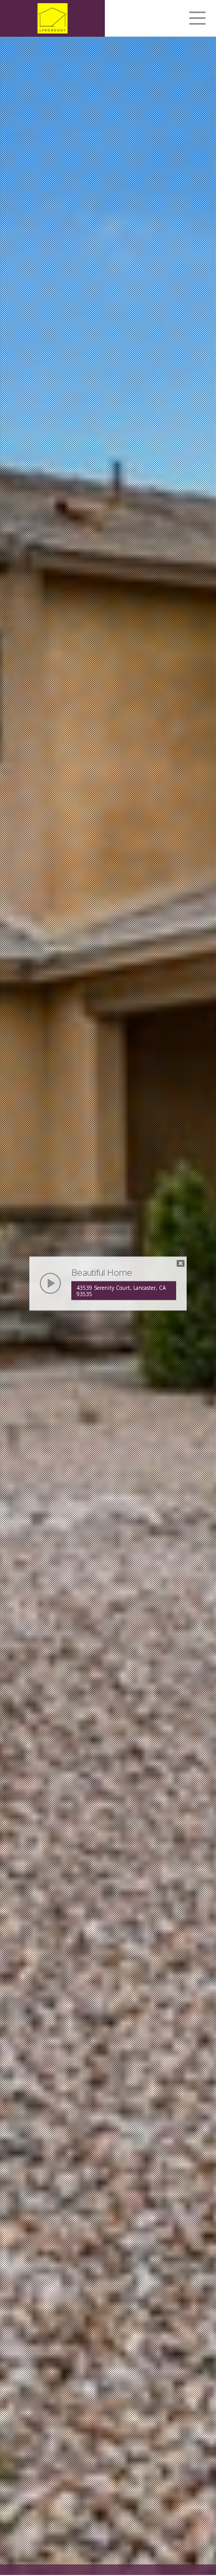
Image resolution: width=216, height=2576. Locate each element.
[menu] (197, 20)
